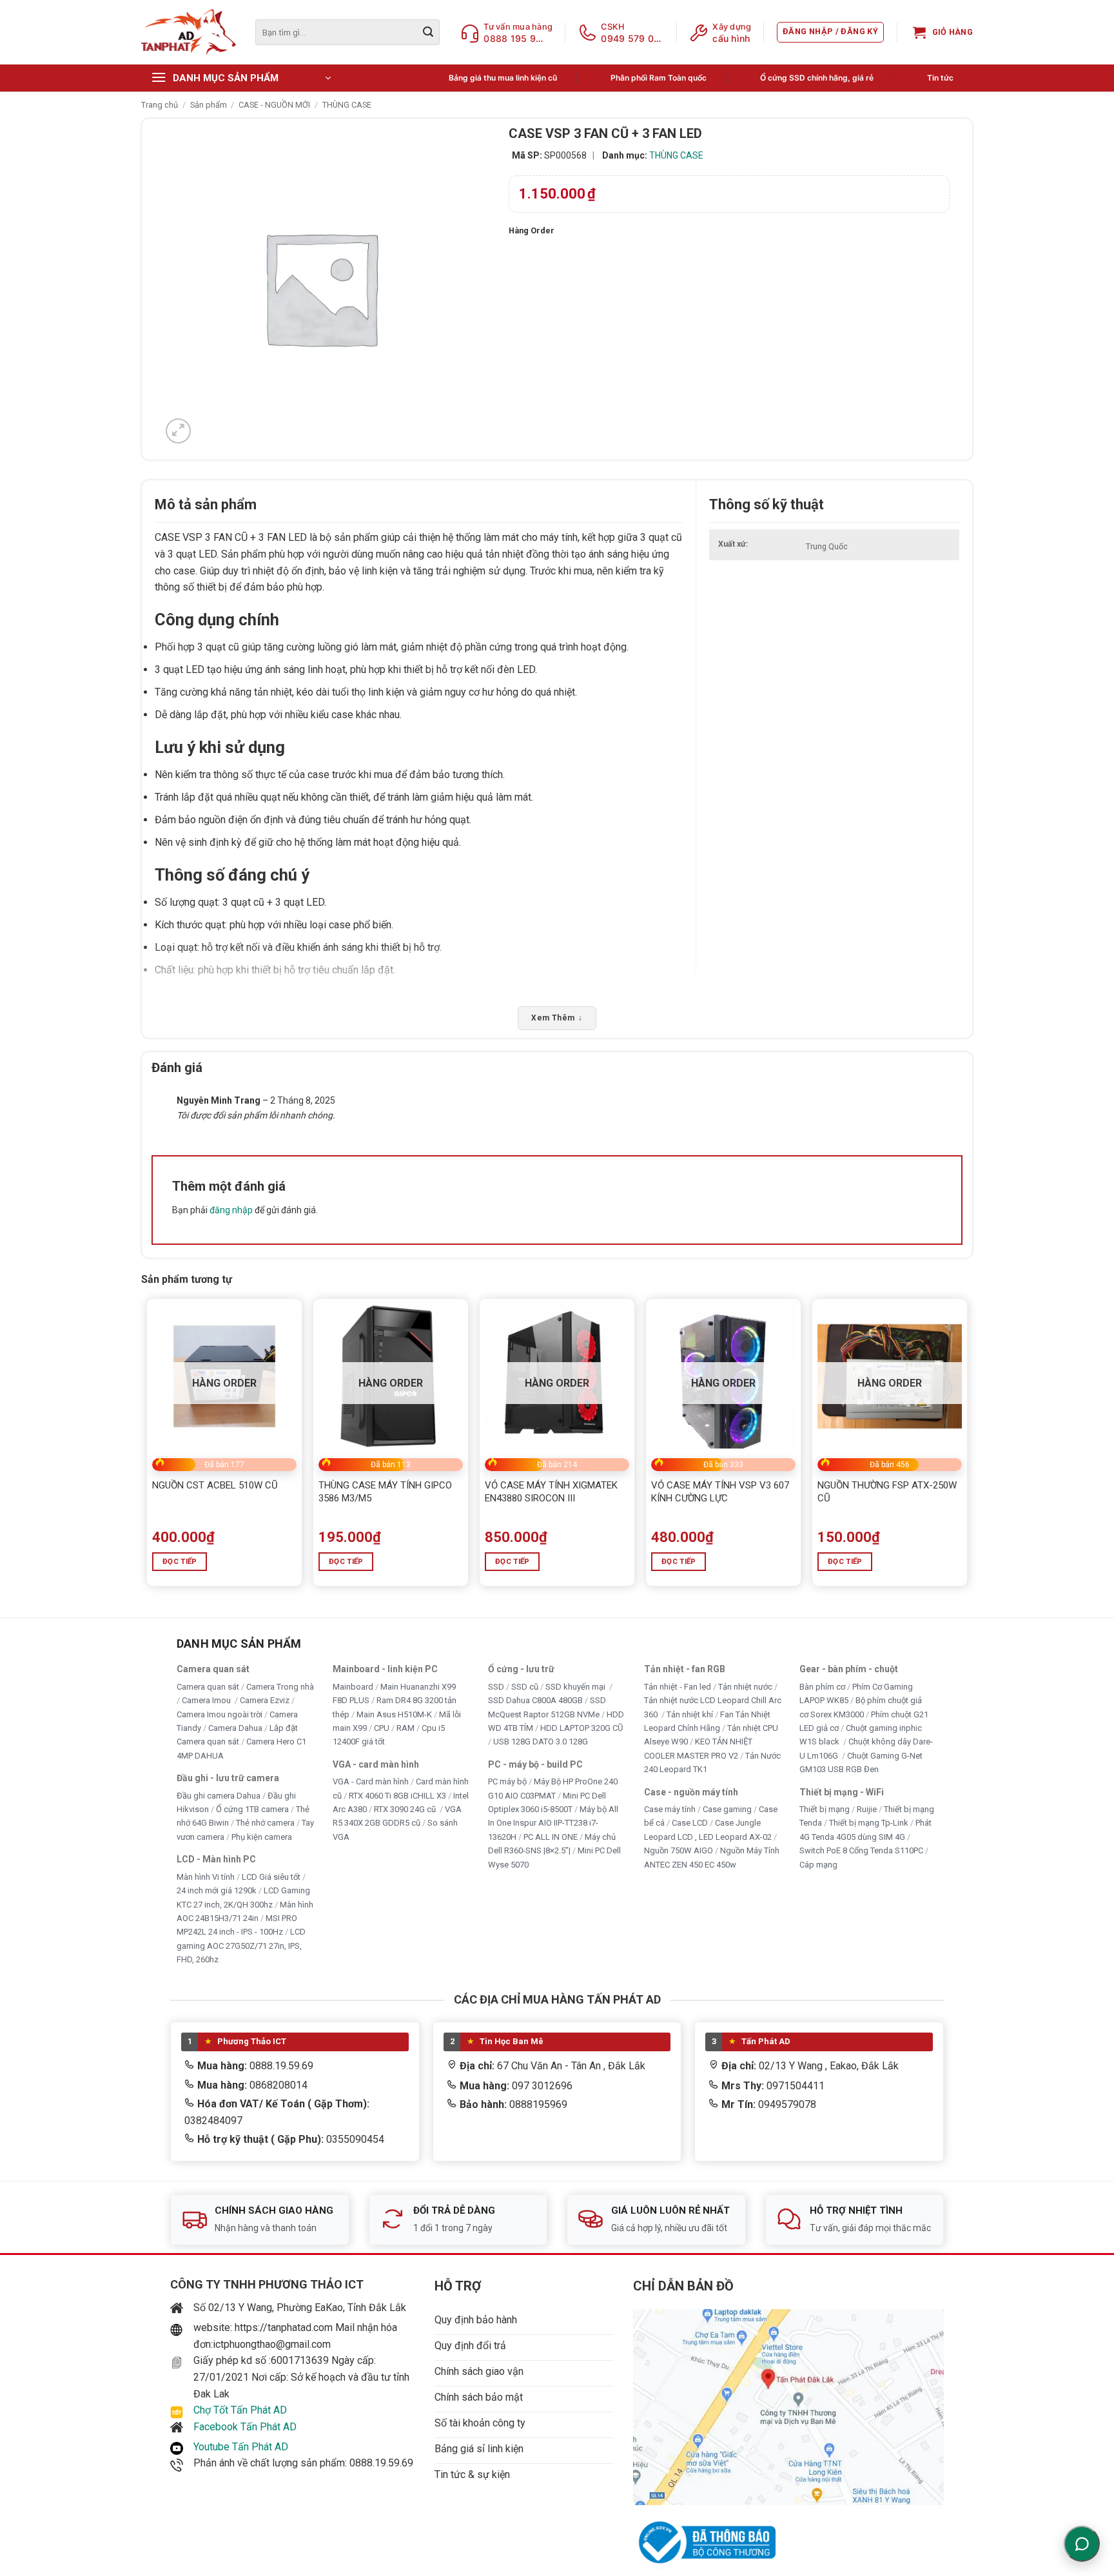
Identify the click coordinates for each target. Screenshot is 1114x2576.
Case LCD (690, 1823)
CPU (382, 1728)
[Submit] (428, 32)
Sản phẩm (209, 105)
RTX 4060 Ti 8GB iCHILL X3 (397, 1795)
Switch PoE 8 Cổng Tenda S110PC (861, 1850)
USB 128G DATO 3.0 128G (541, 1742)
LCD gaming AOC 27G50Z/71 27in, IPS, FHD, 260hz (241, 1946)
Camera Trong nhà (280, 1686)
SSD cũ (525, 1686)
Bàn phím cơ (822, 1686)
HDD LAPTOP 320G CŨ (581, 1728)
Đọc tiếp (180, 1561)
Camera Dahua (235, 1728)
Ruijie (867, 1809)
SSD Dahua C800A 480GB (535, 1700)
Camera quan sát (208, 1686)
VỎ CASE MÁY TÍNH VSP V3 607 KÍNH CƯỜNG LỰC (720, 1492)
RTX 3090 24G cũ (406, 1809)
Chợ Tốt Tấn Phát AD (240, 2410)
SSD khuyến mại (576, 1686)
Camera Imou (207, 1700)
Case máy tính (670, 1809)
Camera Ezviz (265, 1700)
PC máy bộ (507, 1781)
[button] (830, 32)
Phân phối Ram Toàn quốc (659, 78)
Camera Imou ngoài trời (220, 1714)
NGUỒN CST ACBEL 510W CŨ (215, 1485)
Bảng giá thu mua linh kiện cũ (503, 78)
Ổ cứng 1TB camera (252, 1809)
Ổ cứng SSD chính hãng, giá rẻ (817, 78)
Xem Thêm (557, 1018)
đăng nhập (231, 1210)
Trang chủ (160, 105)
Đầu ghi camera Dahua (219, 1795)
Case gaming (727, 1809)
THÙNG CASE (347, 105)
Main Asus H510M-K (394, 1714)
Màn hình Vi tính (206, 1876)
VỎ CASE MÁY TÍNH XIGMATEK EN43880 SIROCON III (551, 1492)
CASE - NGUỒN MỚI (274, 105)
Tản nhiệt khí (690, 1714)
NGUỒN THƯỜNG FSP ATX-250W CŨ (887, 1492)
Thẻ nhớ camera (265, 1823)
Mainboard (353, 1686)
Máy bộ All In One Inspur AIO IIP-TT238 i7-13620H (553, 1823)
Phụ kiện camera (262, 1837)
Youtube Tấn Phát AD (241, 2447)
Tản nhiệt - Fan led (678, 1686)
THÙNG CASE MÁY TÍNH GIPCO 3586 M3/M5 (385, 1492)
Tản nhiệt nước (745, 1686)
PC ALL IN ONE (552, 1837)
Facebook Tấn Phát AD (245, 2427)
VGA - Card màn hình (371, 1781)
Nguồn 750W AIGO (679, 1850)
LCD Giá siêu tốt (271, 1876)
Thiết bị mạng (825, 1809)
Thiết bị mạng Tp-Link (869, 1823)
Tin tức (940, 78)
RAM (406, 1728)
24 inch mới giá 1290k (217, 1890)
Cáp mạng (818, 1865)
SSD (496, 1686)
